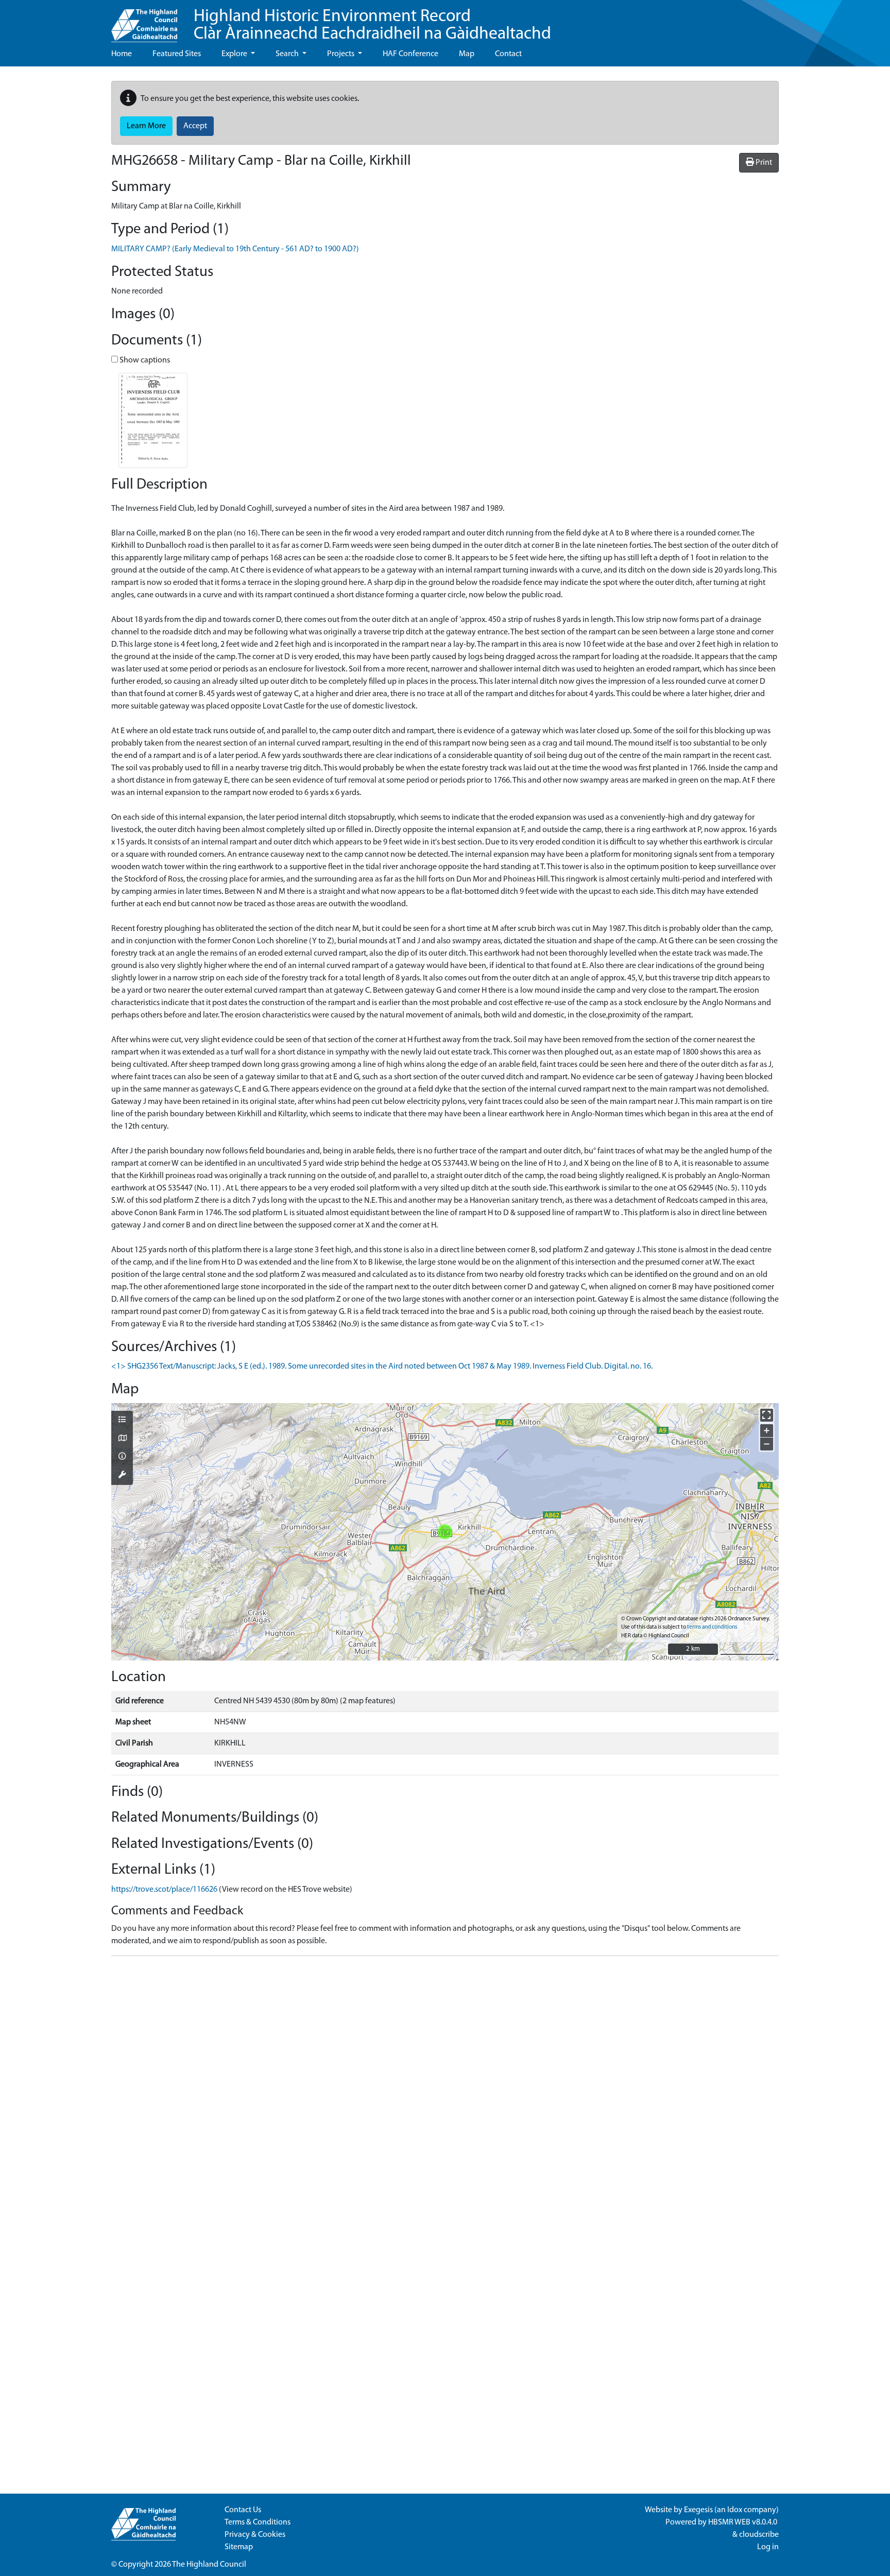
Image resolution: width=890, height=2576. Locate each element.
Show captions (144, 360)
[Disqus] (445, 2093)
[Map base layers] (122, 1439)
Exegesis (698, 2510)
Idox (735, 2510)
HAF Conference (410, 54)
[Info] (122, 1457)
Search (288, 54)
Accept (195, 126)
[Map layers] (122, 1421)
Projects (341, 54)
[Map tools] (122, 1476)
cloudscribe (759, 2535)
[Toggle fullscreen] (767, 1415)
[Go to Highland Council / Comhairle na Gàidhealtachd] (144, 21)
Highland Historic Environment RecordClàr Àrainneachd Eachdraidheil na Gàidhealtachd (372, 25)
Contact (508, 54)
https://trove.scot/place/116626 (164, 1890)
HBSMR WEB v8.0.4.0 (743, 2522)
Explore (235, 54)
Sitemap (239, 2547)
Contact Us (243, 2510)
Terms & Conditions (258, 2522)
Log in (768, 2547)
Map (467, 54)
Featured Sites (177, 54)
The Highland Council (209, 2565)
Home (122, 54)
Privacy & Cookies (255, 2535)
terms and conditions (712, 1627)
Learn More (146, 126)
